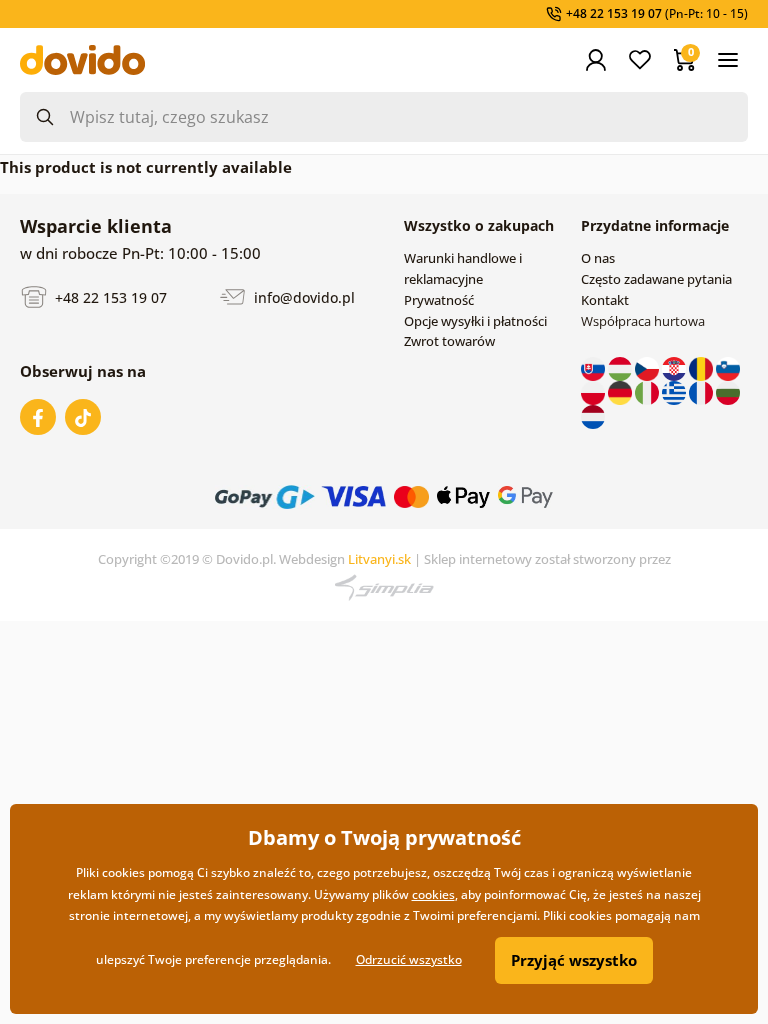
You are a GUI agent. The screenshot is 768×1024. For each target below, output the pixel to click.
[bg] (728, 391)
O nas (598, 258)
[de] (621, 391)
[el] (675, 391)
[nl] (593, 415)
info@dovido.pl (302, 296)
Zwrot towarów (449, 341)
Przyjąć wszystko (574, 960)
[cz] (648, 367)
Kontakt (605, 300)
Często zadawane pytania (656, 279)
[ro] (702, 367)
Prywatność (439, 300)
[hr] (675, 367)
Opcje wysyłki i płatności (475, 321)
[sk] (594, 367)
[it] (648, 391)
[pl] (594, 391)
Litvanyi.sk (379, 559)
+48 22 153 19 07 (109, 296)
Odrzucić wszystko (409, 959)
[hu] (621, 367)
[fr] (702, 391)
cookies (433, 894)
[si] (728, 367)
